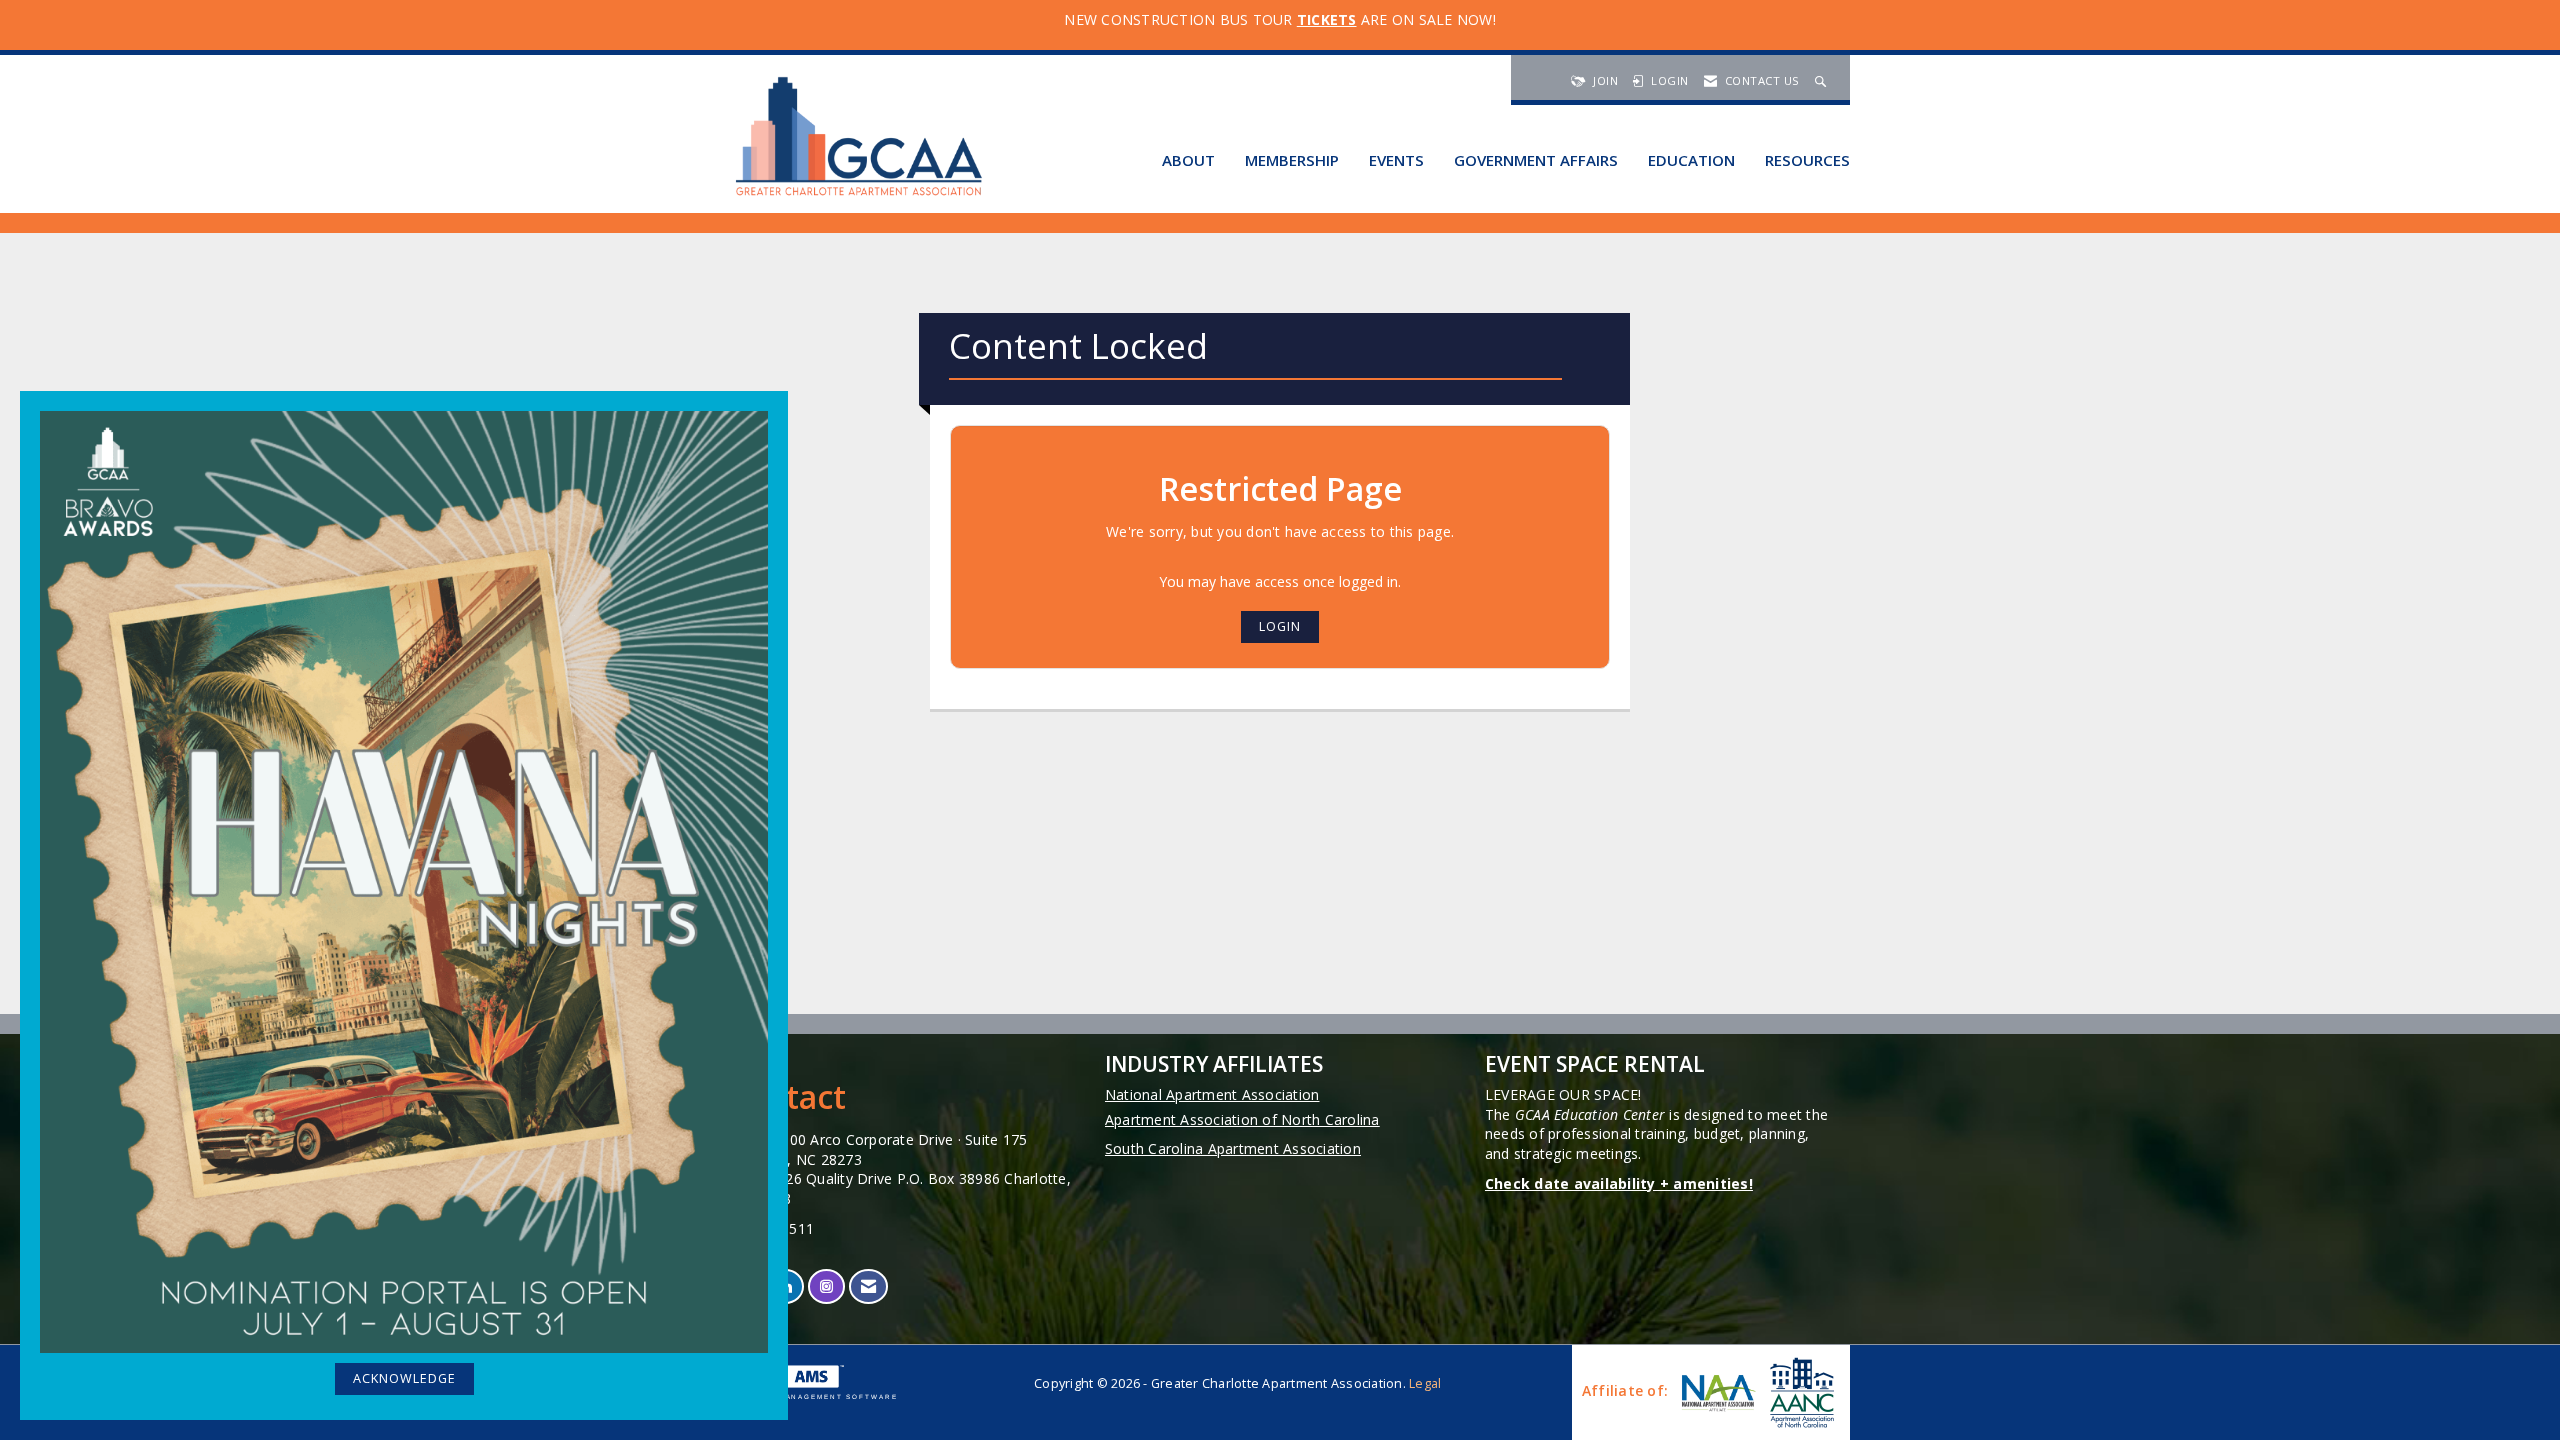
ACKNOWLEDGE (404, 1378)
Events (1396, 160)
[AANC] (1800, 1392)
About (1188, 160)
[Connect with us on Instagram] (826, 1286)
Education (1691, 160)
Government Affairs (1536, 160)
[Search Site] (1823, 80)
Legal (1425, 1383)
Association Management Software (804, 1396)
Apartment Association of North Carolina (1242, 1119)
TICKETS (1327, 19)
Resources (1807, 160)
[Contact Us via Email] (868, 1286)
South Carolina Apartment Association (1233, 1148)
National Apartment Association (1212, 1094)
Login (1280, 626)
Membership (1292, 160)
